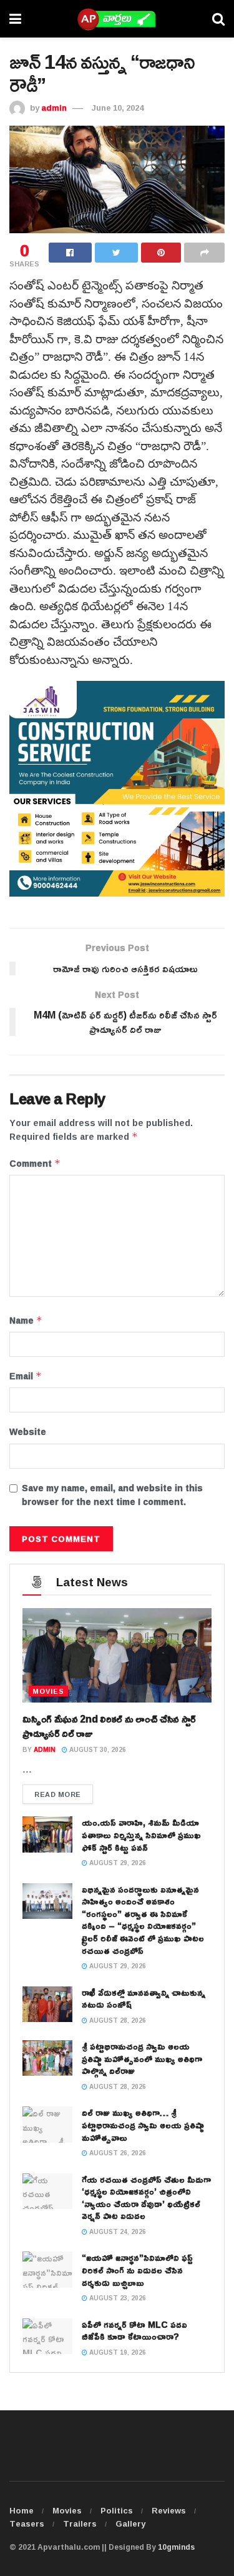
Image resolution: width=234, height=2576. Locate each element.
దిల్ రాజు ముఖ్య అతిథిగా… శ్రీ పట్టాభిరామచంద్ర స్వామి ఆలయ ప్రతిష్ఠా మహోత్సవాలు (143, 2125)
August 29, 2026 (117, 1863)
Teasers (27, 2523)
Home (22, 2510)
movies (48, 1691)
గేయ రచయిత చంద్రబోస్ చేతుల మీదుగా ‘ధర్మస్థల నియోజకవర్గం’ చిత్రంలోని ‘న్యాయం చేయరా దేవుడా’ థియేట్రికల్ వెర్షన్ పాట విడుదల (146, 2198)
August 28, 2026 (117, 2020)
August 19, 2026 (117, 2352)
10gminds (176, 2547)
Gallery (130, 2523)
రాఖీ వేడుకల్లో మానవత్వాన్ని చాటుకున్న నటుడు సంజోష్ (144, 1999)
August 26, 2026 (117, 2153)
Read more (58, 1794)
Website (28, 1432)
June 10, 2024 (118, 108)
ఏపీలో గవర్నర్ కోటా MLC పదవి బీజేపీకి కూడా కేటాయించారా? (134, 2331)
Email (26, 1376)
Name (26, 1321)
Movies (67, 2510)
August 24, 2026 (117, 2232)
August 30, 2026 (97, 1750)
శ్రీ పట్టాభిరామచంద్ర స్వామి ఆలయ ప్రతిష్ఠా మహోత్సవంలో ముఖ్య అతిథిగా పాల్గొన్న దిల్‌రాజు (142, 2058)
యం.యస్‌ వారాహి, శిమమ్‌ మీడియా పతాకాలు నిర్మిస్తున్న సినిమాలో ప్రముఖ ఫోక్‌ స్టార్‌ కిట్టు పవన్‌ (141, 1834)
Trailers (80, 2523)
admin (54, 108)
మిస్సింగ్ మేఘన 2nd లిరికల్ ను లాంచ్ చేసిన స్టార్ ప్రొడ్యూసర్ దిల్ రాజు (109, 1726)
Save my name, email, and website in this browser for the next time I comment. (112, 1495)
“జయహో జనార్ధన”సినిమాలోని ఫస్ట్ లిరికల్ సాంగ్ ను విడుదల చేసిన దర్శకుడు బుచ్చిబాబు (137, 2270)
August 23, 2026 (117, 2298)
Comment (35, 1164)
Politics (117, 2510)
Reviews (169, 2510)
